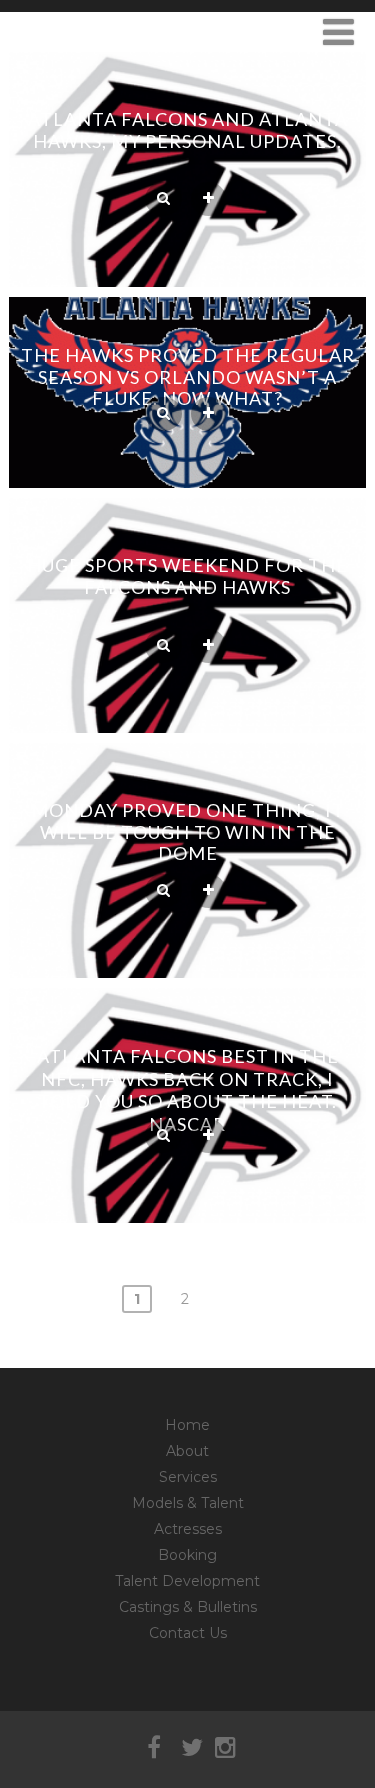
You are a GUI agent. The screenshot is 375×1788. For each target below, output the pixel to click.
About (187, 1451)
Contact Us (188, 1633)
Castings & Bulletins (188, 1607)
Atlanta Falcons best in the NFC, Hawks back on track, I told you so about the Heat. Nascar (188, 1090)
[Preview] (163, 199)
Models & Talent (188, 1503)
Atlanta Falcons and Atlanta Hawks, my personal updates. (188, 130)
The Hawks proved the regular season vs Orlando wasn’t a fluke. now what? (188, 376)
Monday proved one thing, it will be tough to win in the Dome (188, 831)
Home (187, 1425)
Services (188, 1477)
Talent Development (187, 1581)
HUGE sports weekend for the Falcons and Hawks (187, 576)
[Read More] (208, 199)
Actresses (188, 1529)
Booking (187, 1555)
